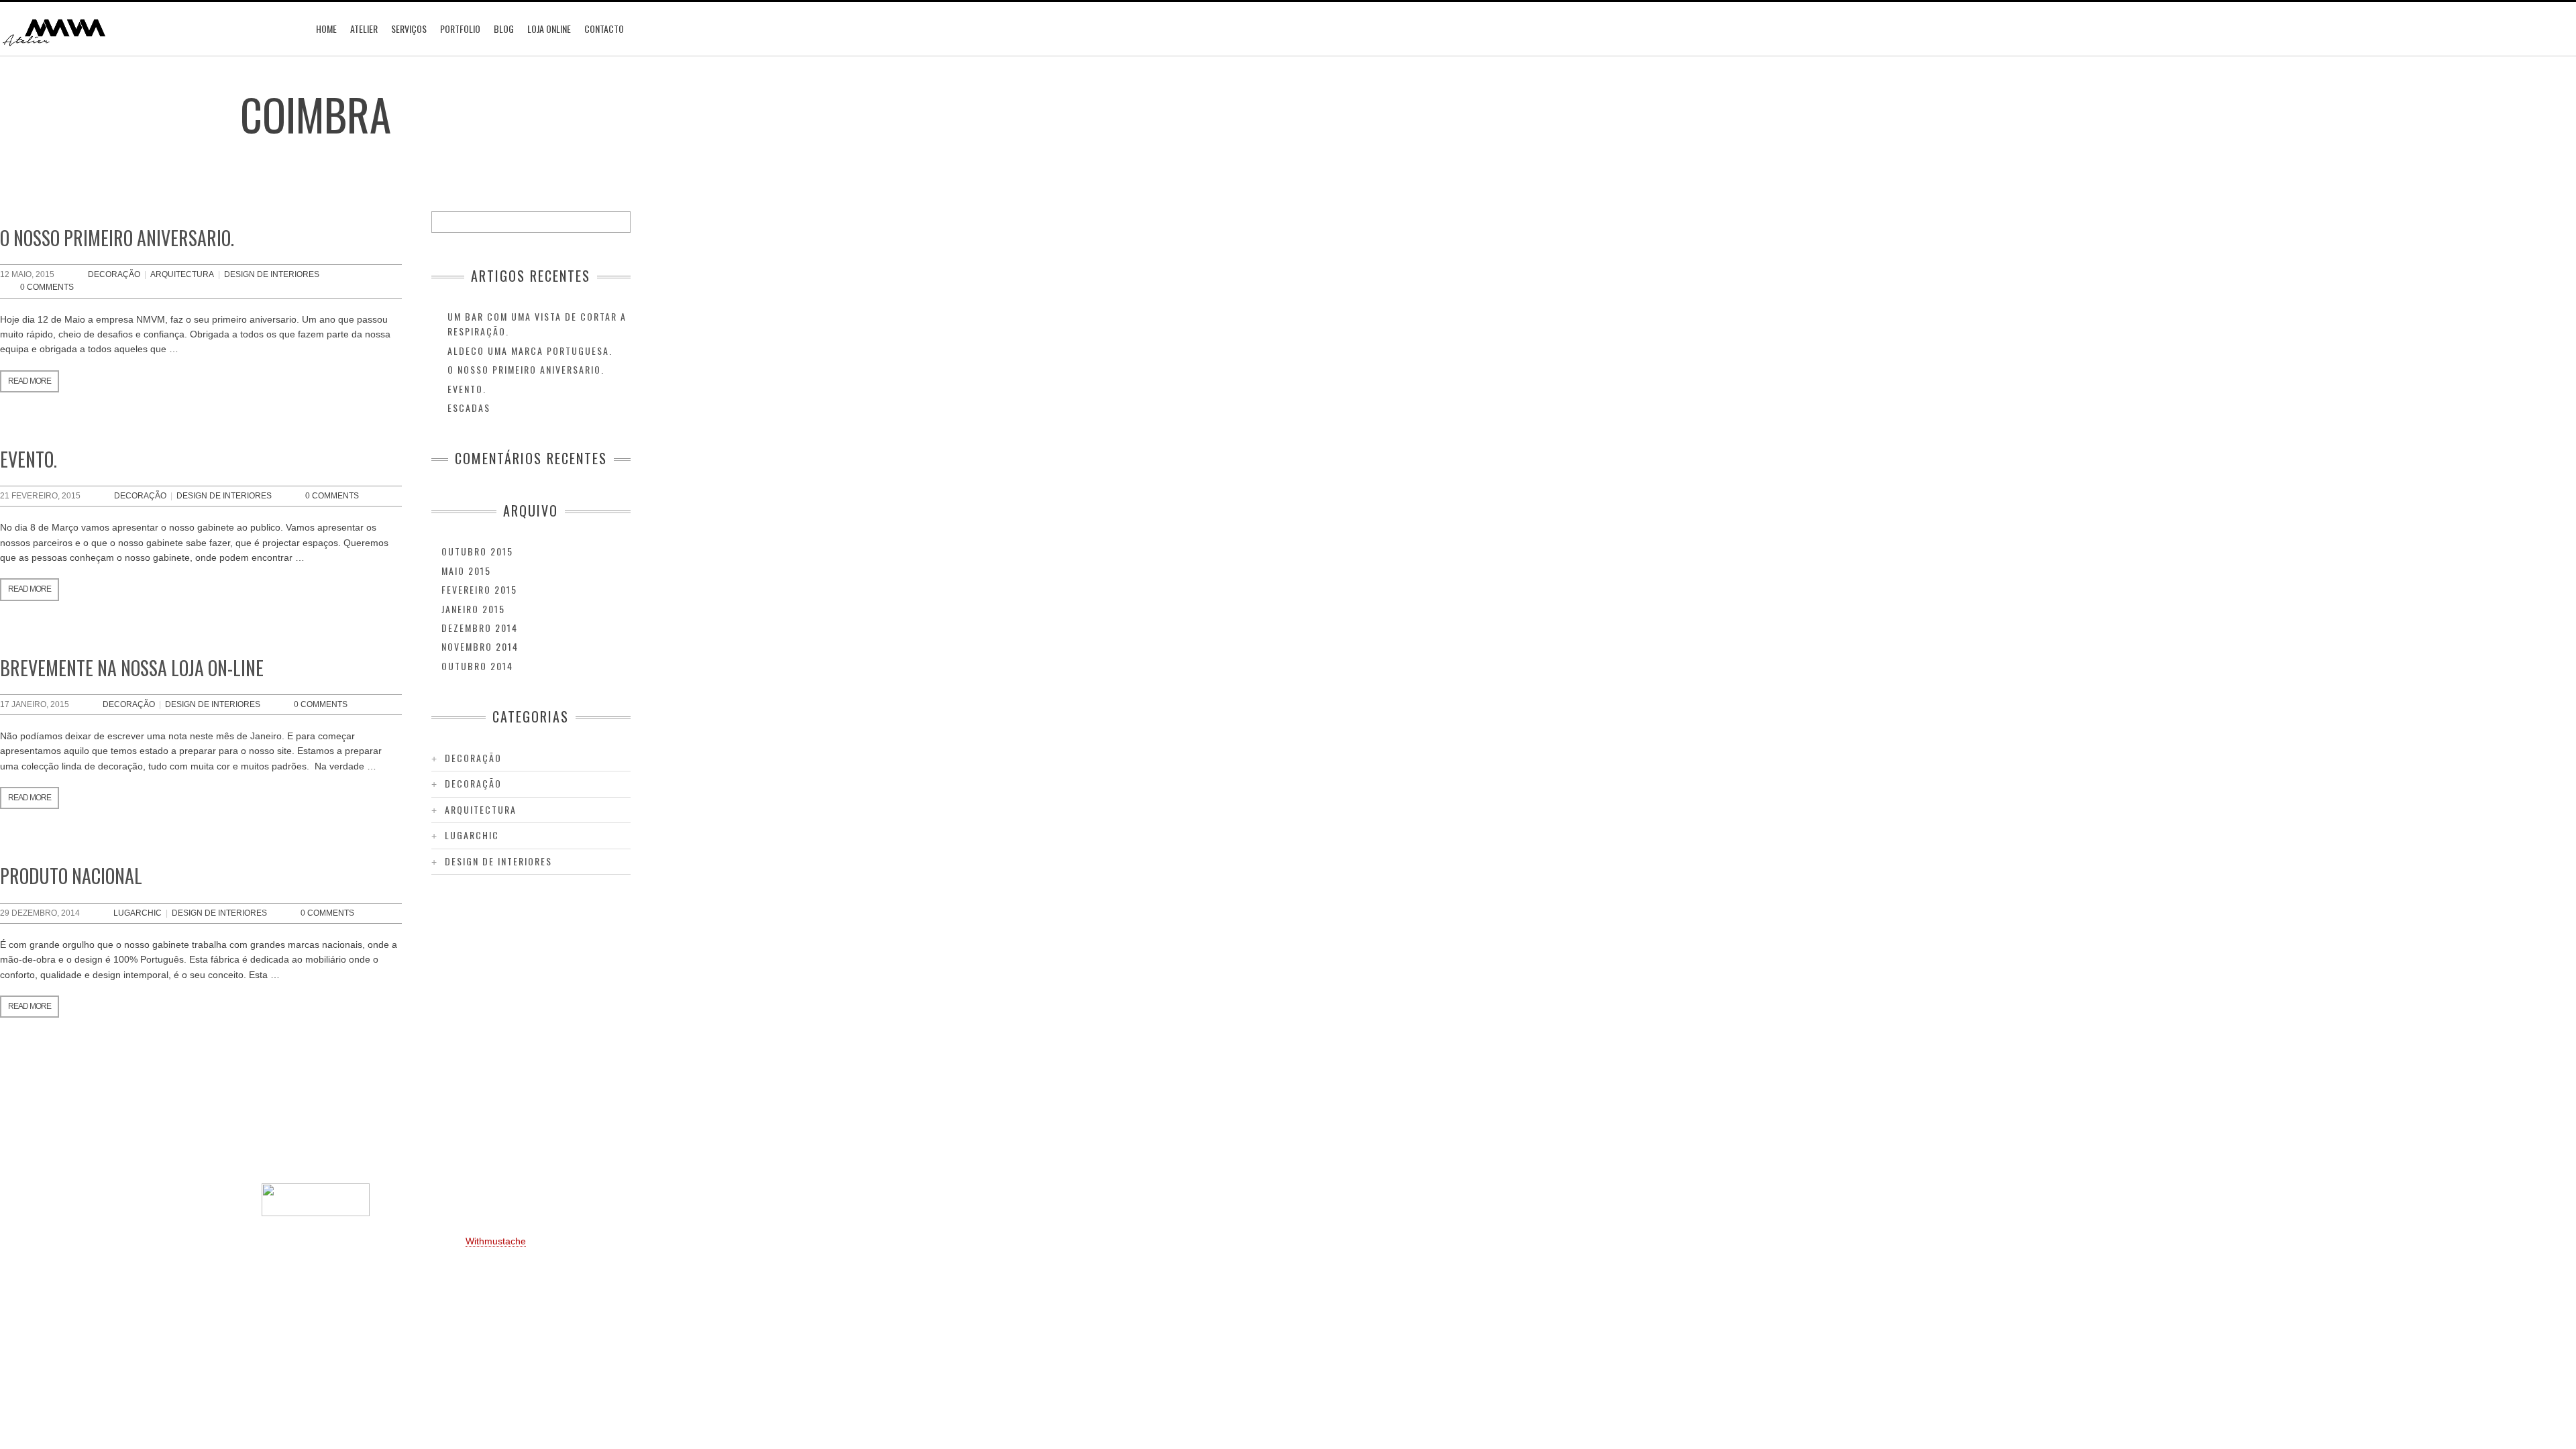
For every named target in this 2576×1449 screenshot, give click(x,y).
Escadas (469, 408)
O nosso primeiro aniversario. (117, 238)
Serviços (409, 29)
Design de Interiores (272, 274)
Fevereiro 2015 (479, 589)
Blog (504, 29)
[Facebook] (295, 1145)
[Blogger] (335, 1145)
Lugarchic (138, 913)
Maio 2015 (466, 571)
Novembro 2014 (480, 646)
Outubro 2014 (477, 666)
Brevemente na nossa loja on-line (132, 668)
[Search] (620, 222)
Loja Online (549, 29)
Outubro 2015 (477, 551)
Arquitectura (182, 274)
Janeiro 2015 (473, 609)
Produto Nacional (71, 876)
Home (326, 29)
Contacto (604, 29)
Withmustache (496, 1241)
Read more (30, 381)
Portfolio (460, 29)
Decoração (114, 274)
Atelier (364, 29)
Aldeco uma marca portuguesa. (530, 351)
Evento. (29, 459)
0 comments (47, 287)
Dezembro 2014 (480, 628)
